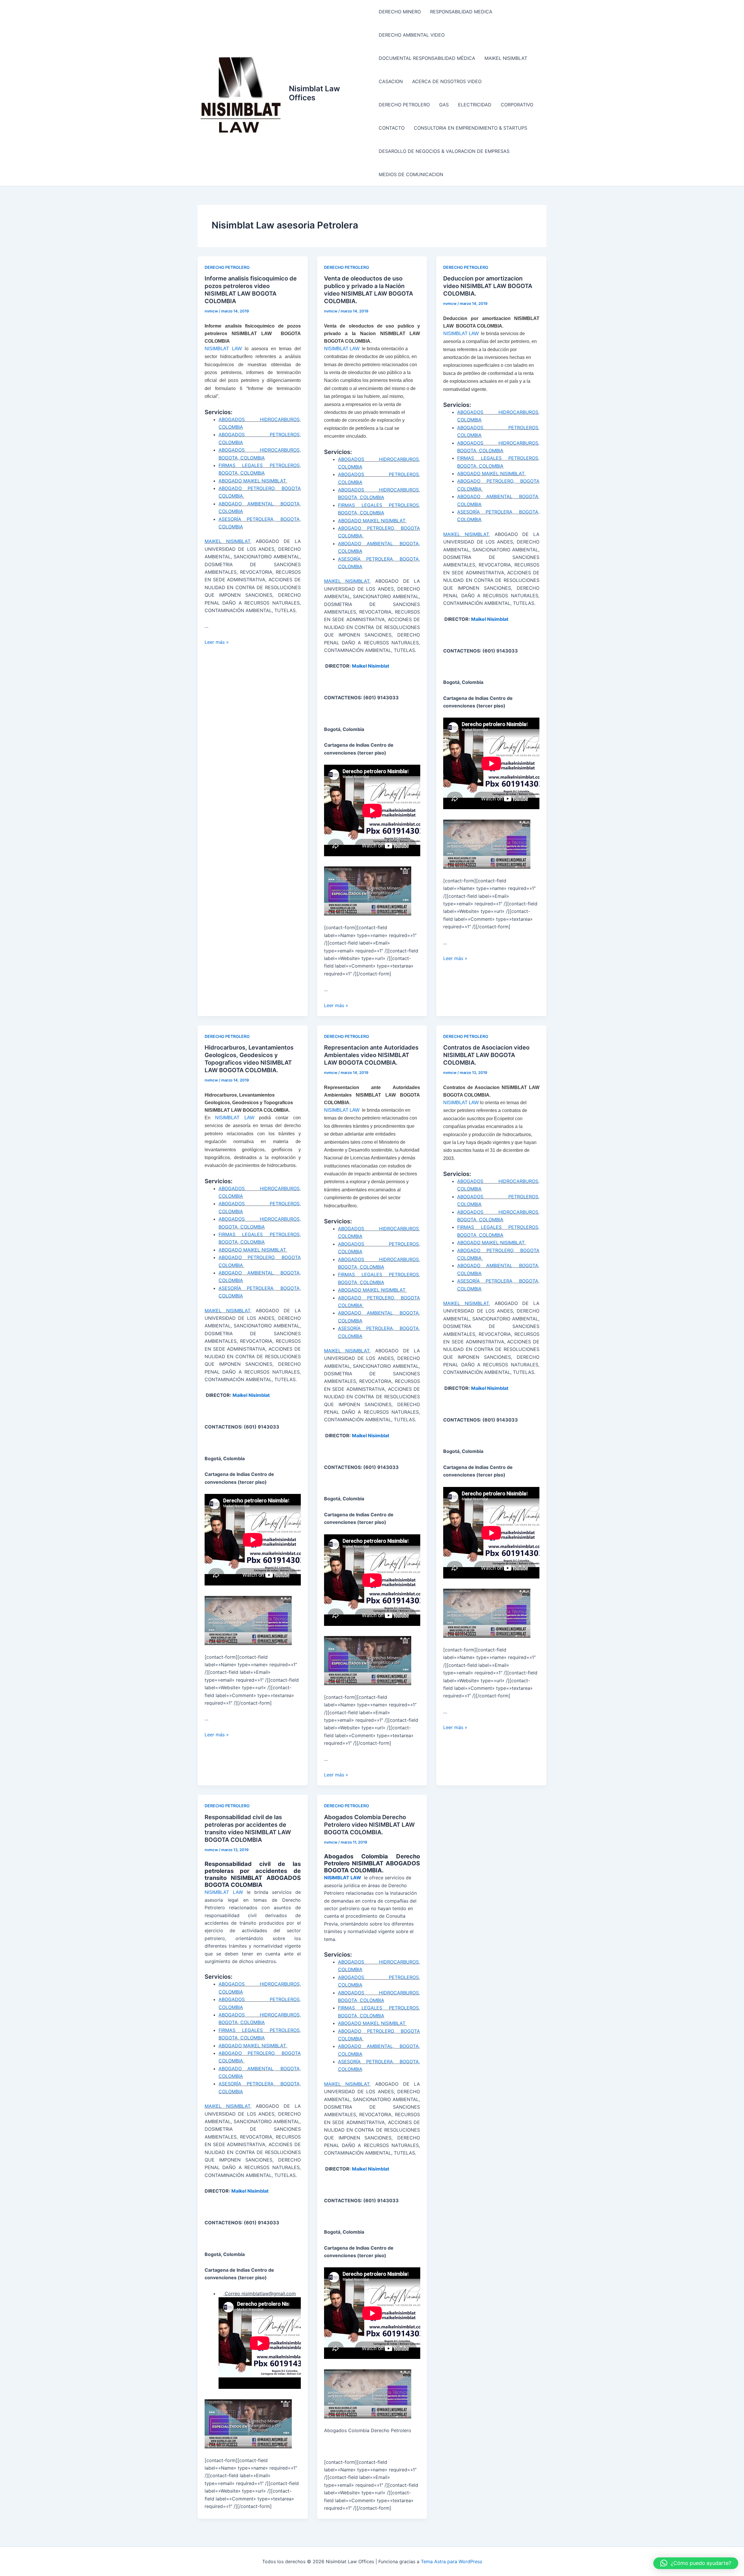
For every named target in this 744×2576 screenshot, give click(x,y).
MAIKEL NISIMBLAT (506, 58)
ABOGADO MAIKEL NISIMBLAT (253, 481)
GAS (444, 105)
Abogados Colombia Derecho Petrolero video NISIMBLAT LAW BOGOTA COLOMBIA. (369, 1825)
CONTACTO (392, 128)
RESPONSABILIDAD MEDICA (461, 12)
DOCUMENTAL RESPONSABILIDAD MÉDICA (427, 58)
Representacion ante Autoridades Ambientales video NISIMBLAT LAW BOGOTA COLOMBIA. (371, 1055)
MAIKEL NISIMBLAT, (228, 541)
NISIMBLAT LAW (223, 349)
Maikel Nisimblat (371, 666)
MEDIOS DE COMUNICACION (411, 174)
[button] (696, 2563)
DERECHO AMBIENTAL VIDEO (412, 35)
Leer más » (217, 642)
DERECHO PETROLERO (404, 105)
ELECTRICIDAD (475, 105)
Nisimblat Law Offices (314, 93)
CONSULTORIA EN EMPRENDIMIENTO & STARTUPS (471, 128)
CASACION (391, 81)
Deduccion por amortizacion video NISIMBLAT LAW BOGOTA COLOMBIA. (488, 286)
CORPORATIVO (517, 105)
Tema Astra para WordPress (451, 2561)
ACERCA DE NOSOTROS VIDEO (447, 81)
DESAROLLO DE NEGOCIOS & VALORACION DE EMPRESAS (444, 151)
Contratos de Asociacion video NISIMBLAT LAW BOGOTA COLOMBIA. (486, 1055)
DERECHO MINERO (400, 12)
